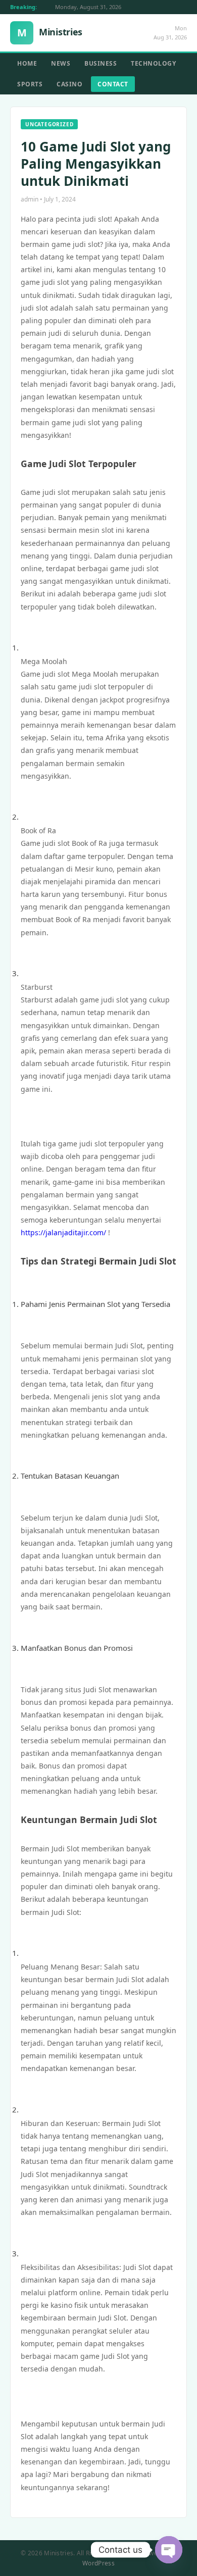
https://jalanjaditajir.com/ (63, 1232)
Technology (153, 63)
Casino (69, 84)
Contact (113, 84)
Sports (30, 84)
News (61, 63)
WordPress (98, 2563)
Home (27, 63)
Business (101, 63)
